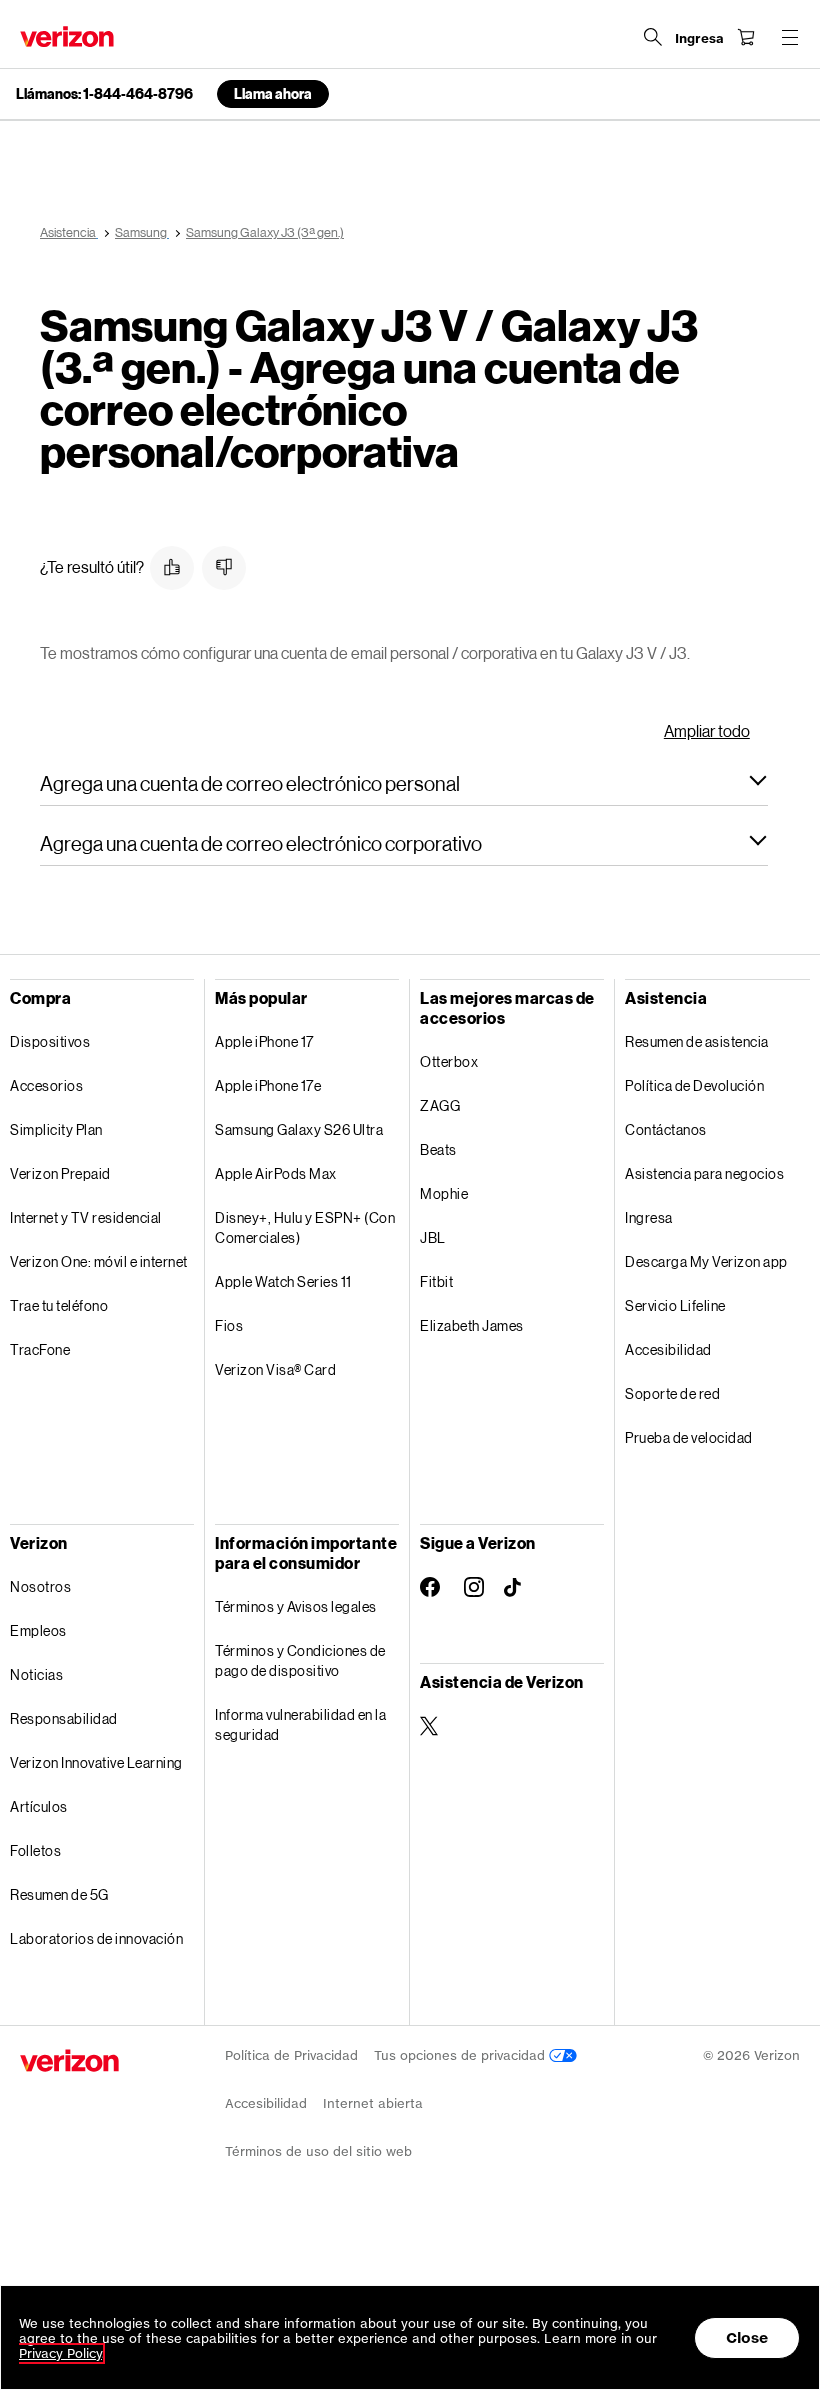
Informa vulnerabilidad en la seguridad (300, 1724)
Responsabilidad (64, 1718)
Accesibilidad (668, 1349)
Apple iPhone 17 (264, 1041)
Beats (438, 1149)
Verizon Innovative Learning (96, 1762)
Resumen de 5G (59, 1894)
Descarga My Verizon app (706, 1261)
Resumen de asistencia (697, 1041)
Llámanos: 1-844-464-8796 (104, 94)
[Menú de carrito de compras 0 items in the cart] (746, 37)
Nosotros (40, 1586)
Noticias (36, 1674)
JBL (433, 1237)
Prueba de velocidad (689, 1437)
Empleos (38, 1630)
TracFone (40, 1349)
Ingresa (649, 1217)
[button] (172, 568)
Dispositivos (50, 1041)
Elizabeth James (472, 1325)
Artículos (39, 1806)
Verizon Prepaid (60, 1173)
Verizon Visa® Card (275, 1369)
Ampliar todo (707, 730)
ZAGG (440, 1105)
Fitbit (436, 1281)
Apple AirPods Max (276, 1173)
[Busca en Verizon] (653, 37)
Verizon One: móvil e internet (99, 1261)
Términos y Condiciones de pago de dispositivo (300, 1660)
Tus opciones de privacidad (461, 2055)
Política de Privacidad (291, 2055)
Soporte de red (672, 1393)
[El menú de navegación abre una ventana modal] (790, 37)
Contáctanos (666, 1129)
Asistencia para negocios (704, 1173)
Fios (229, 1325)
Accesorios (46, 1085)
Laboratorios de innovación (96, 1938)
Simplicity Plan (56, 1129)
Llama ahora (273, 93)
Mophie (444, 1193)
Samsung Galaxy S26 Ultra (299, 1129)
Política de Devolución (694, 1085)
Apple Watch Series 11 (283, 1281)
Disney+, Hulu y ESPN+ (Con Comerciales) (305, 1227)
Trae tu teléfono (59, 1305)
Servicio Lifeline (675, 1305)
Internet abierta (373, 2103)
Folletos (35, 1850)
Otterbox (449, 1061)
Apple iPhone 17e (268, 1085)
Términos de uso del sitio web (318, 2151)
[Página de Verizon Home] (67, 36)
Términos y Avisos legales (296, 1606)
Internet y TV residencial (86, 1217)
